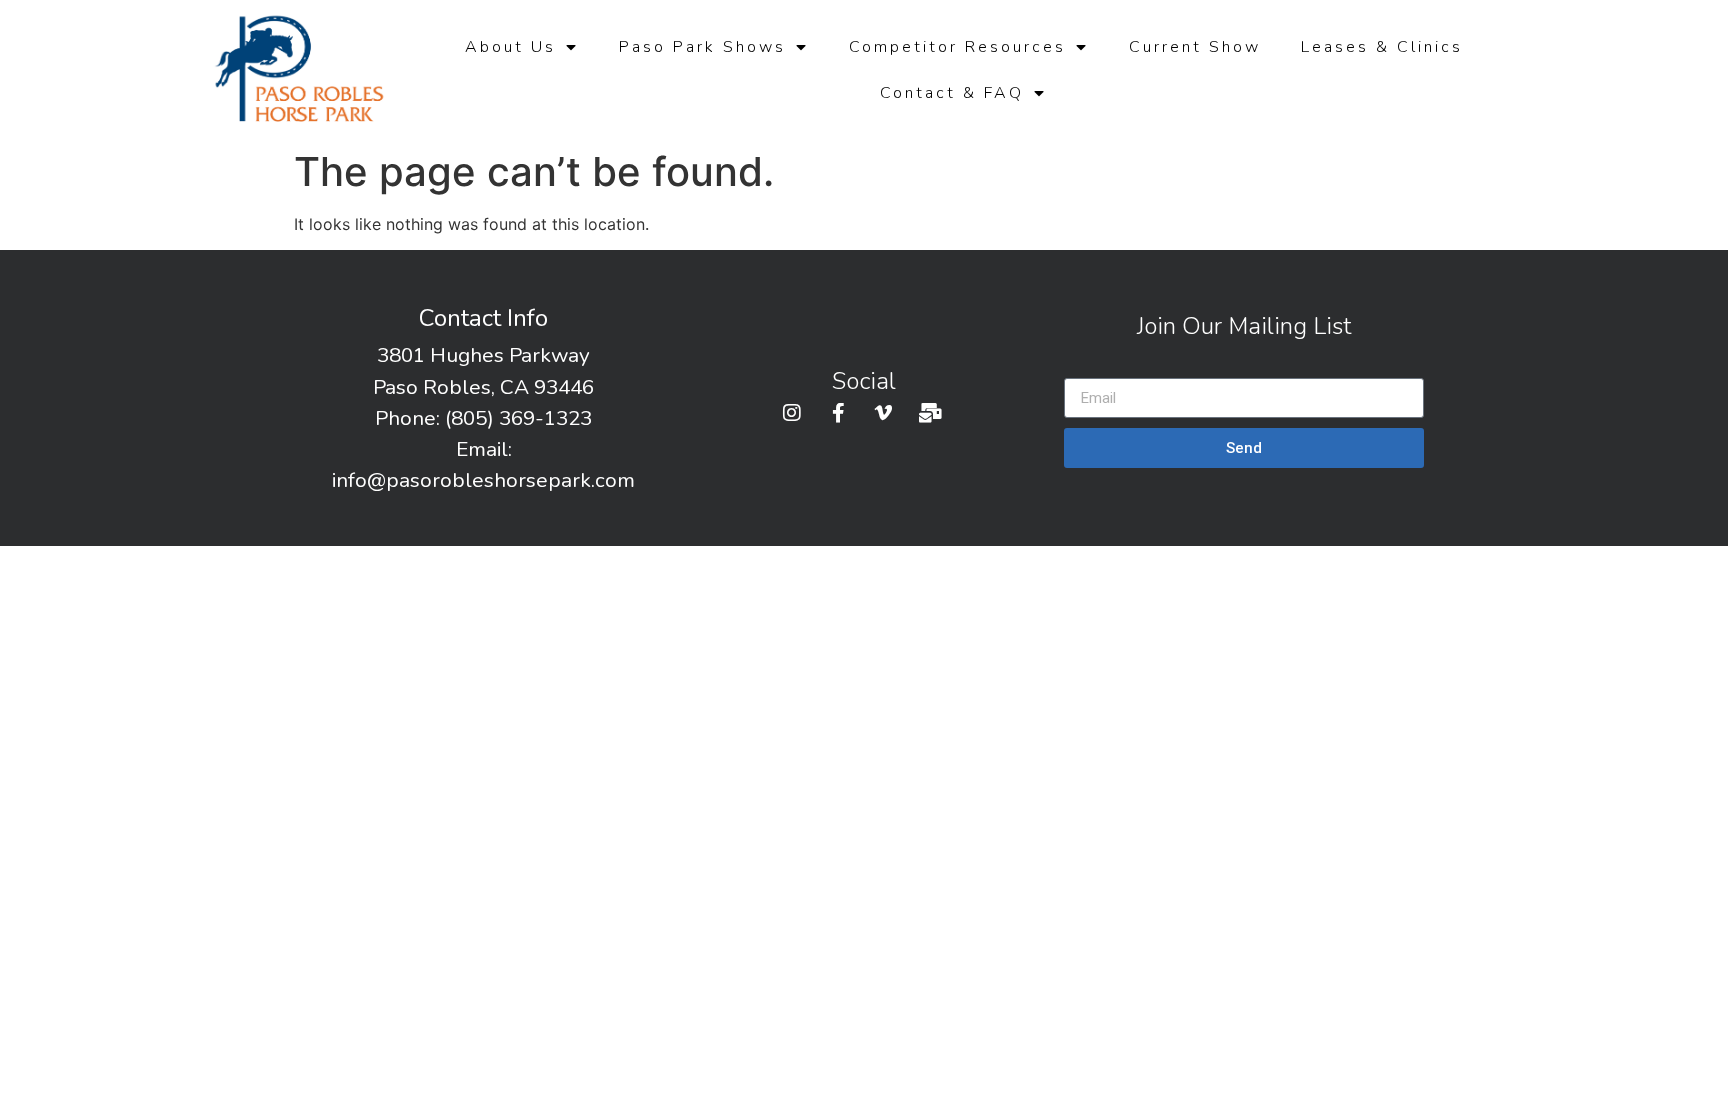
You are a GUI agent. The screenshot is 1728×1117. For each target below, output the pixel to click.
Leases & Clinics (1382, 47)
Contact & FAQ (952, 93)
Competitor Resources (957, 47)
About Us (510, 47)
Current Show (1195, 47)
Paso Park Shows (702, 47)
